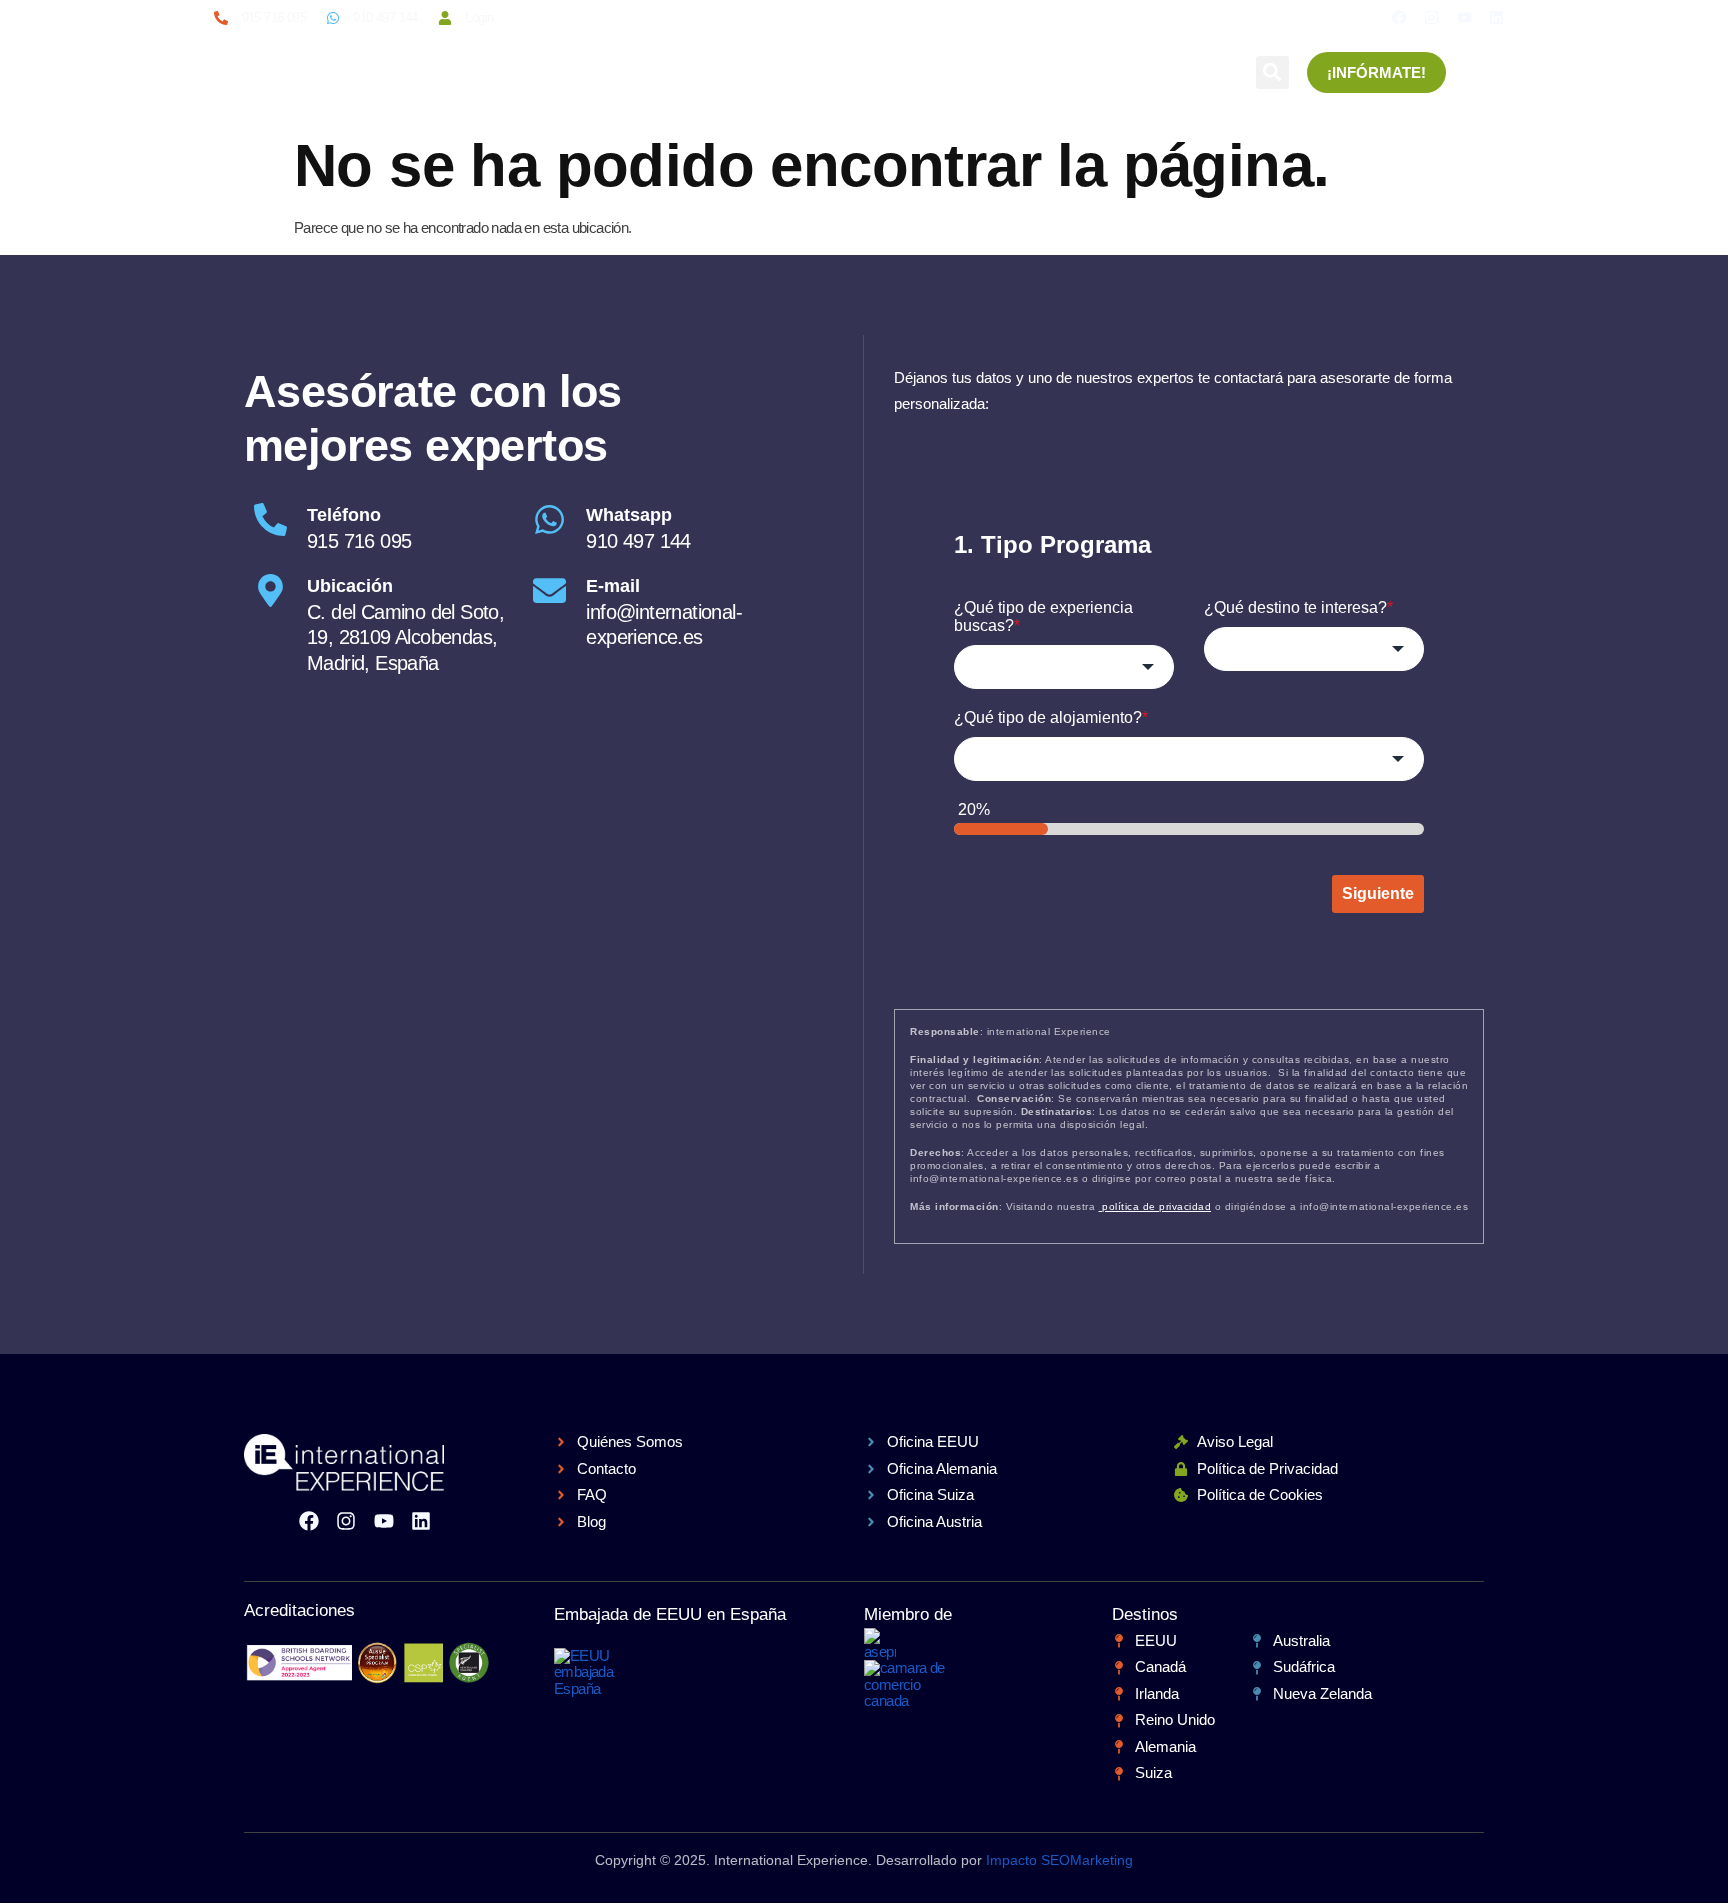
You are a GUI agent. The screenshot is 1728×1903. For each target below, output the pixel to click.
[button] (1272, 72)
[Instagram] (1431, 17)
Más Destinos (1024, 71)
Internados (782, 71)
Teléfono (344, 515)
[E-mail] (549, 590)
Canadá (672, 71)
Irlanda (579, 71)
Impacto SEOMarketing (1059, 1860)
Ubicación (350, 586)
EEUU (498, 71)
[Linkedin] (1496, 17)
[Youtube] (1464, 17)
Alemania (899, 71)
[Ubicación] (270, 590)
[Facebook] (1399, 17)
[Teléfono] (270, 519)
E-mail (613, 586)
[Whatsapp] (549, 519)
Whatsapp (629, 515)
